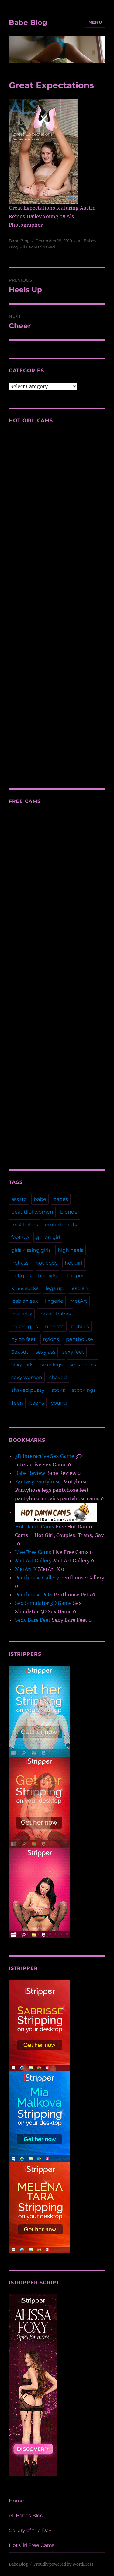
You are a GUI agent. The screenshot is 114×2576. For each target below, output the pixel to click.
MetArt (79, 1301)
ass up (19, 1199)
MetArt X (26, 1569)
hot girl (73, 1263)
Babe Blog (28, 22)
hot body (47, 1263)
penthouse (79, 1339)
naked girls (25, 1326)
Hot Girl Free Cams (32, 2545)
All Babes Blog (26, 2516)
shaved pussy (28, 1390)
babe (40, 1199)
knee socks (25, 1288)
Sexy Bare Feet (33, 1620)
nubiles (80, 1326)
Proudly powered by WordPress (64, 2564)
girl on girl (48, 1237)
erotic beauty (61, 1225)
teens (37, 1403)
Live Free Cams (33, 1552)
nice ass (55, 1326)
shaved (58, 1377)
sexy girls (22, 1365)
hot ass (20, 1263)
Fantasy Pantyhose (38, 1481)
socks (58, 1390)
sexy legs (52, 1365)
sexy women (27, 1377)
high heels (71, 1250)
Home (16, 2501)
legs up (55, 1288)
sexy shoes (83, 1365)
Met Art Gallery (33, 1561)
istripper (74, 1276)
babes (61, 1199)
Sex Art (20, 1352)
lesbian (79, 1288)
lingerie (54, 1301)
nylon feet (24, 1339)
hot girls (21, 1276)
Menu (95, 22)
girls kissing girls (31, 1250)
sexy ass (45, 1352)
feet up (20, 1237)
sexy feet (73, 1352)
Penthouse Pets (34, 1595)
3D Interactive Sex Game (45, 1456)
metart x (22, 1314)
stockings (84, 1390)
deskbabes (25, 1225)
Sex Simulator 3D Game (43, 1603)
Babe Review (30, 1473)
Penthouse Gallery (37, 1578)
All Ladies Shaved (38, 247)
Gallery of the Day (30, 2530)
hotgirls (47, 1276)
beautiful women (32, 1212)
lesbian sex (25, 1301)
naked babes (55, 1314)
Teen (17, 1403)
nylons (51, 1339)
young (59, 1403)
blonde (69, 1212)
